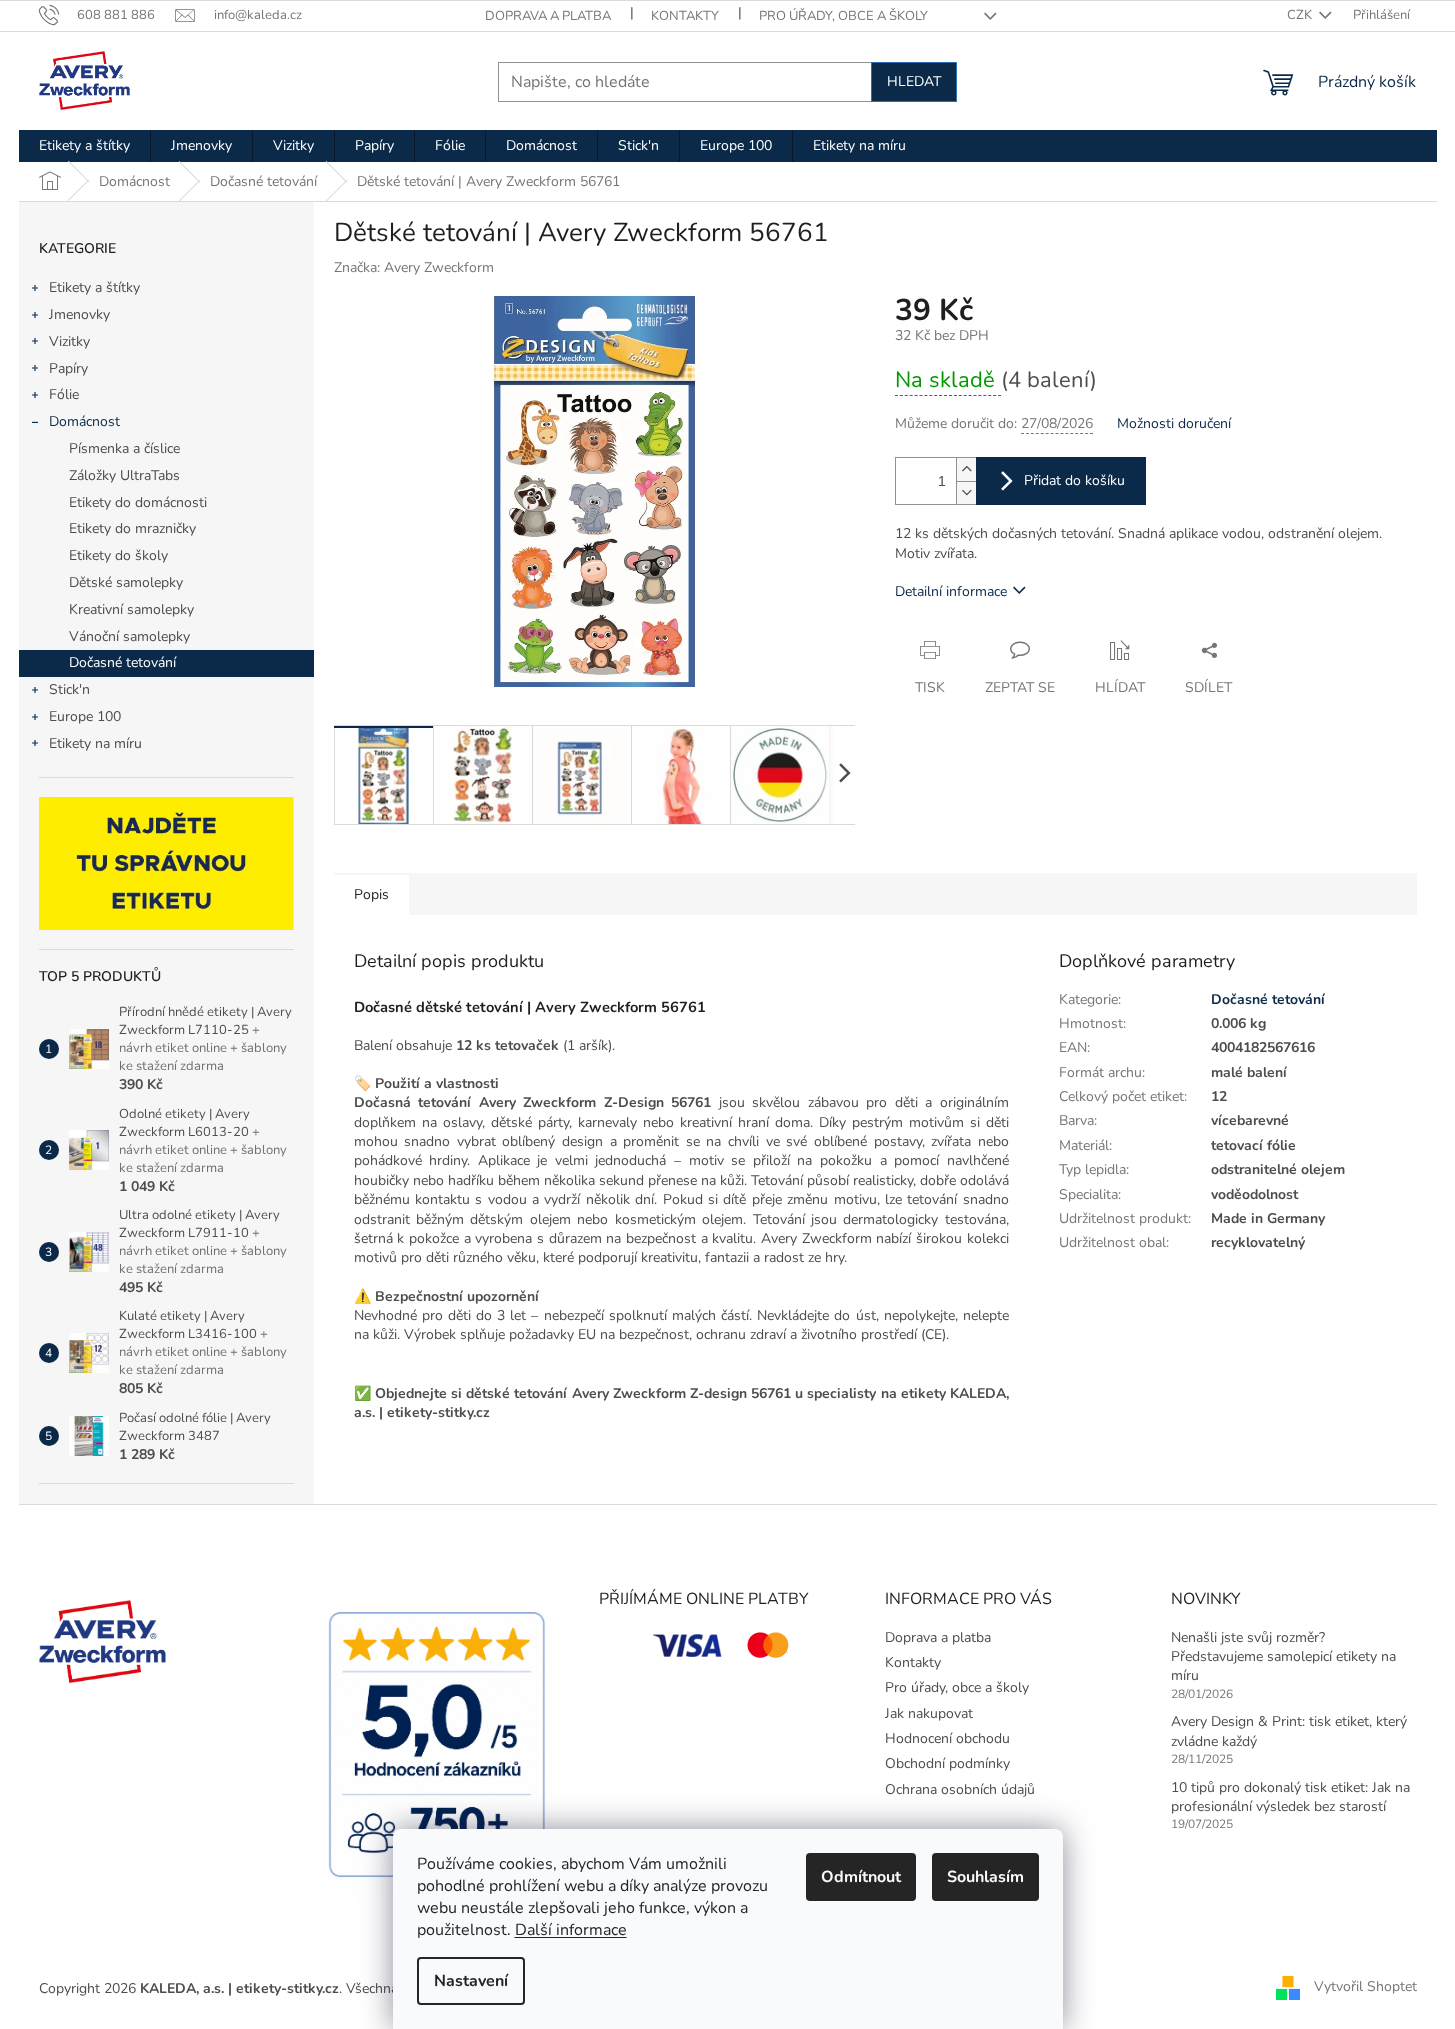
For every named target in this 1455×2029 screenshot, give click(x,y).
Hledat (914, 81)
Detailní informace (951, 591)
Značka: (414, 267)
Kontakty (685, 16)
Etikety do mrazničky (132, 528)
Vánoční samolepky (129, 636)
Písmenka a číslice (124, 448)
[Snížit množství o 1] (966, 492)
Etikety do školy (118, 555)
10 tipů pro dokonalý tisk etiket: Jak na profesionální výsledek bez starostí (1290, 1797)
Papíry (68, 368)
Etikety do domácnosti (138, 502)
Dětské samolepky (126, 582)
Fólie (64, 394)
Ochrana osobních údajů (960, 1789)
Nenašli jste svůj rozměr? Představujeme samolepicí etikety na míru (1283, 1657)
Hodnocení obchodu (947, 1738)
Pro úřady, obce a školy (843, 16)
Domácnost (84, 421)
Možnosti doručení (1174, 423)
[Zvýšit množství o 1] (966, 469)
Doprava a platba (548, 16)
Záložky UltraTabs (124, 475)
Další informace (571, 1930)
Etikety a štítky (94, 287)
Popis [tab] (371, 894)
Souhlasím (985, 1877)
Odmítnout (861, 1877)
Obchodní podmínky (947, 1763)
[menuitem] (84, 146)
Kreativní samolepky (131, 609)
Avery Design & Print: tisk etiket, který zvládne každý (1289, 1731)
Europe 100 (85, 716)
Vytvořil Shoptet (1365, 1987)
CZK (1301, 15)
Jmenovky (79, 314)
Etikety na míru (95, 743)
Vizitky (69, 341)
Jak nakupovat (929, 1713)
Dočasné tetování (122, 662)
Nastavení (471, 1981)
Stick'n (69, 689)
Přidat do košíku (1074, 480)
